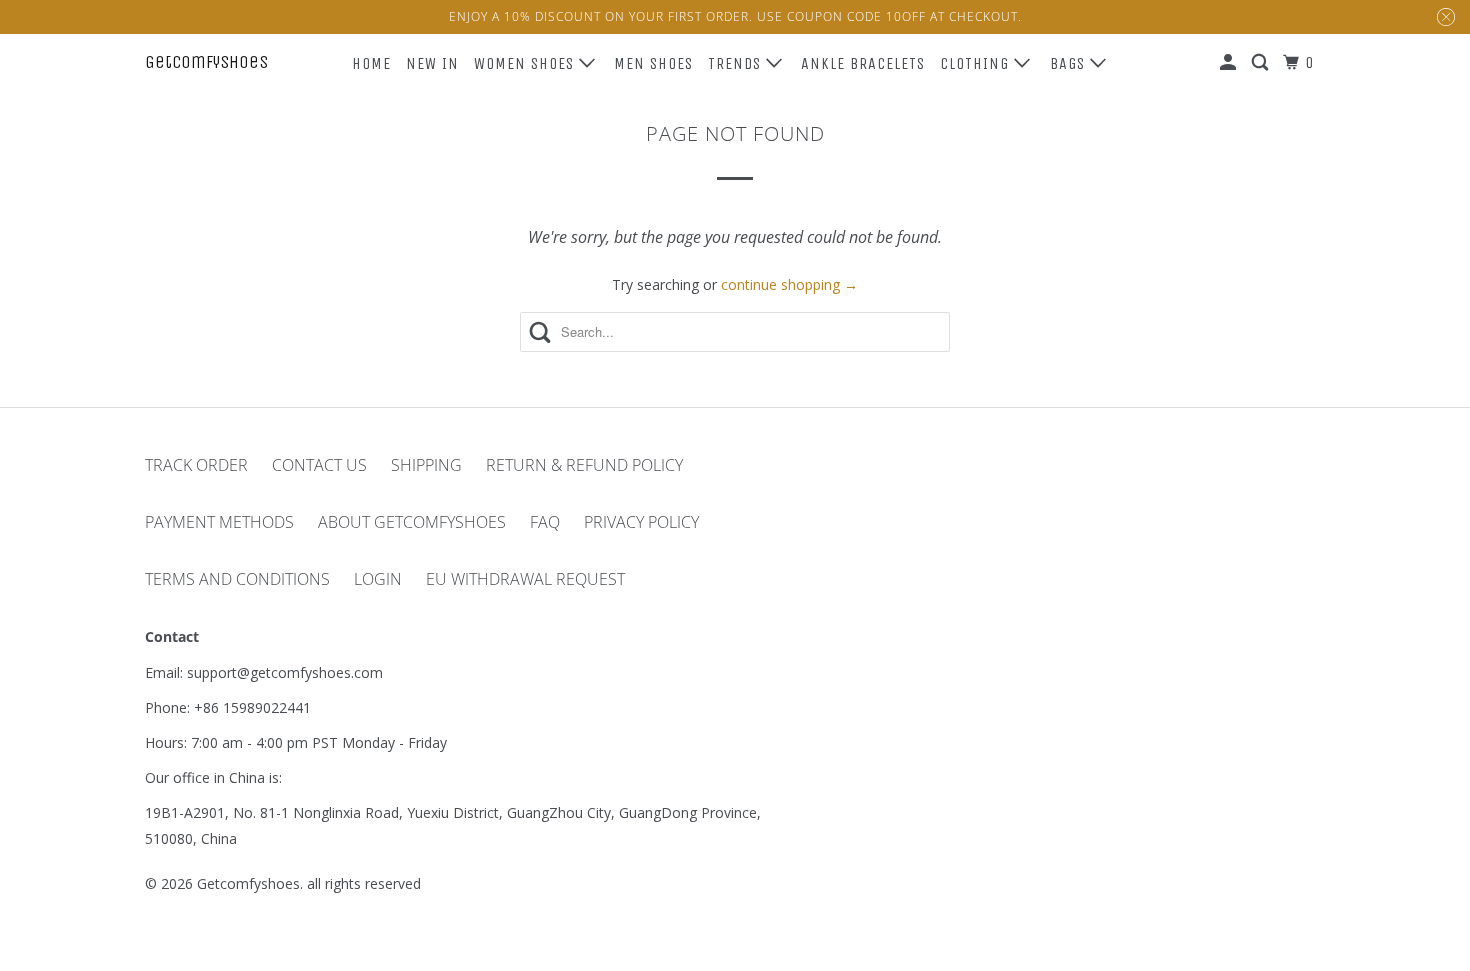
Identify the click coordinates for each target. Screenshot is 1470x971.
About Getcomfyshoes (412, 522)
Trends (737, 63)
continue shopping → (789, 284)
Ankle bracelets (863, 63)
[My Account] (1230, 63)
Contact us (319, 465)
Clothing (977, 63)
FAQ (545, 522)
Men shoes (653, 63)
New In (432, 63)
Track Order (196, 465)
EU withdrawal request (525, 579)
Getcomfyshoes (206, 62)
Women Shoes (526, 63)
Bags (1070, 63)
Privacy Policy (641, 522)
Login (378, 579)
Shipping (426, 465)
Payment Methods (219, 522)
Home (371, 63)
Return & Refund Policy (584, 465)
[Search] (1262, 63)
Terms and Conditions (237, 579)
